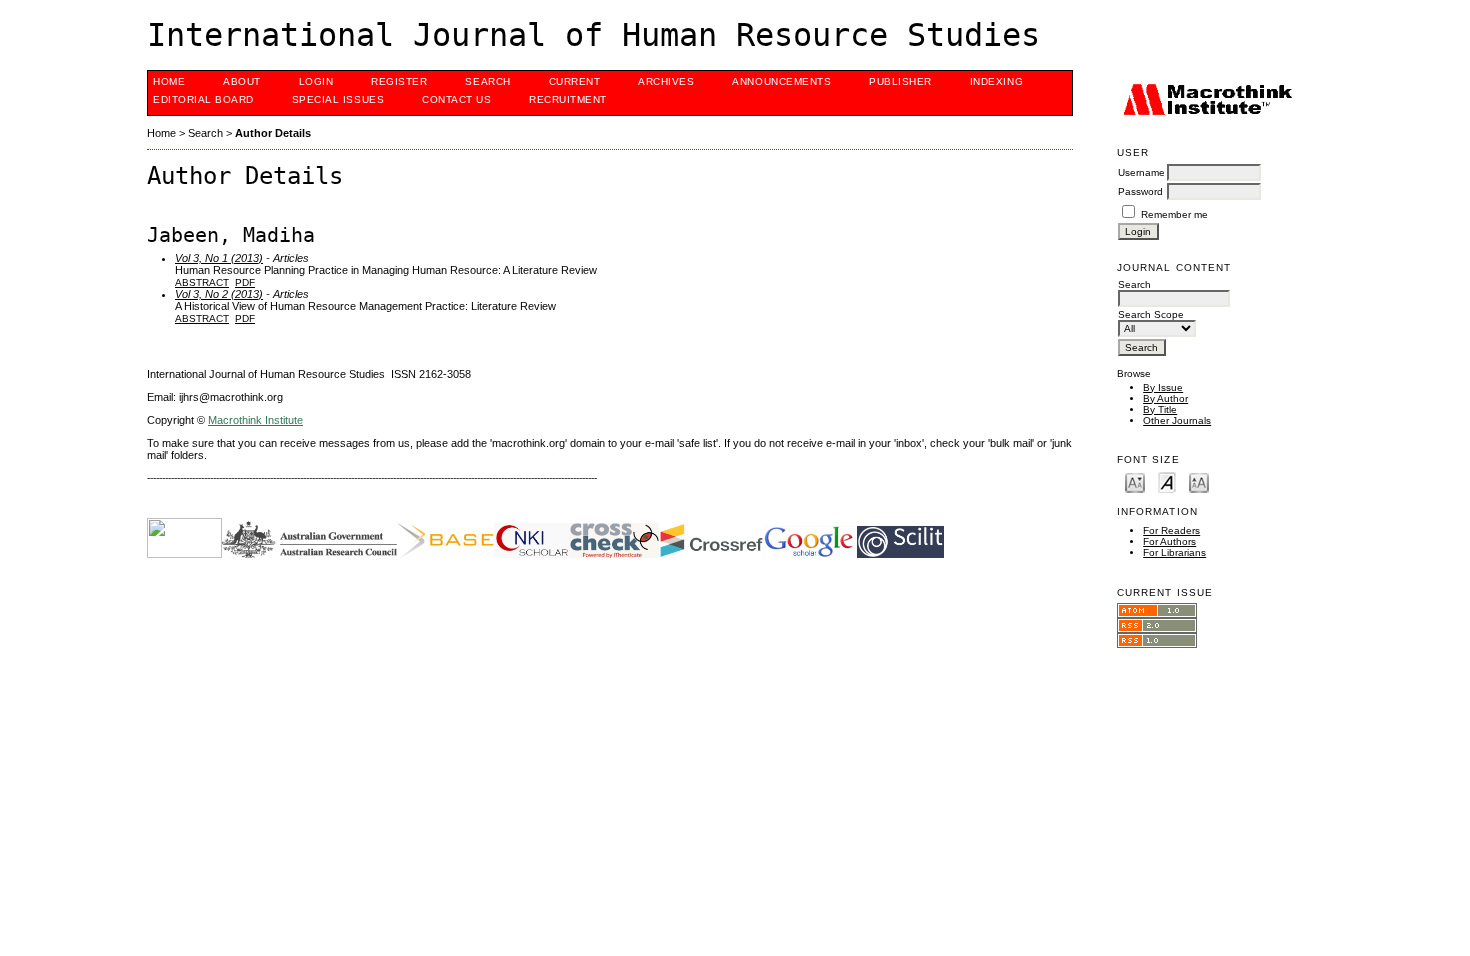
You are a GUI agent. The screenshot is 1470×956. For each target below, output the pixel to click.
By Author (1165, 398)
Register (399, 81)
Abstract (202, 282)
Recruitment (568, 99)
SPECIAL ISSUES (338, 99)
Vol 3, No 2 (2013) (219, 294)
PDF (245, 282)
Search (487, 81)
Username (1141, 172)
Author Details (273, 133)
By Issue (1163, 387)
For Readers (1171, 530)
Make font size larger (1199, 481)
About (242, 81)
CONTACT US (456, 99)
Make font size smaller (1135, 481)
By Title (1160, 409)
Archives (666, 81)
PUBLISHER (900, 81)
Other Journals (1177, 420)
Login (316, 81)
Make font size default (1167, 481)
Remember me (1174, 214)
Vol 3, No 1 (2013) (219, 258)
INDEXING (996, 81)
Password (1140, 191)
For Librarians (1174, 552)
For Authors (1169, 541)
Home (169, 81)
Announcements (781, 81)
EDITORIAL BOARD (203, 99)
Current (575, 81)
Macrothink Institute (255, 420)
